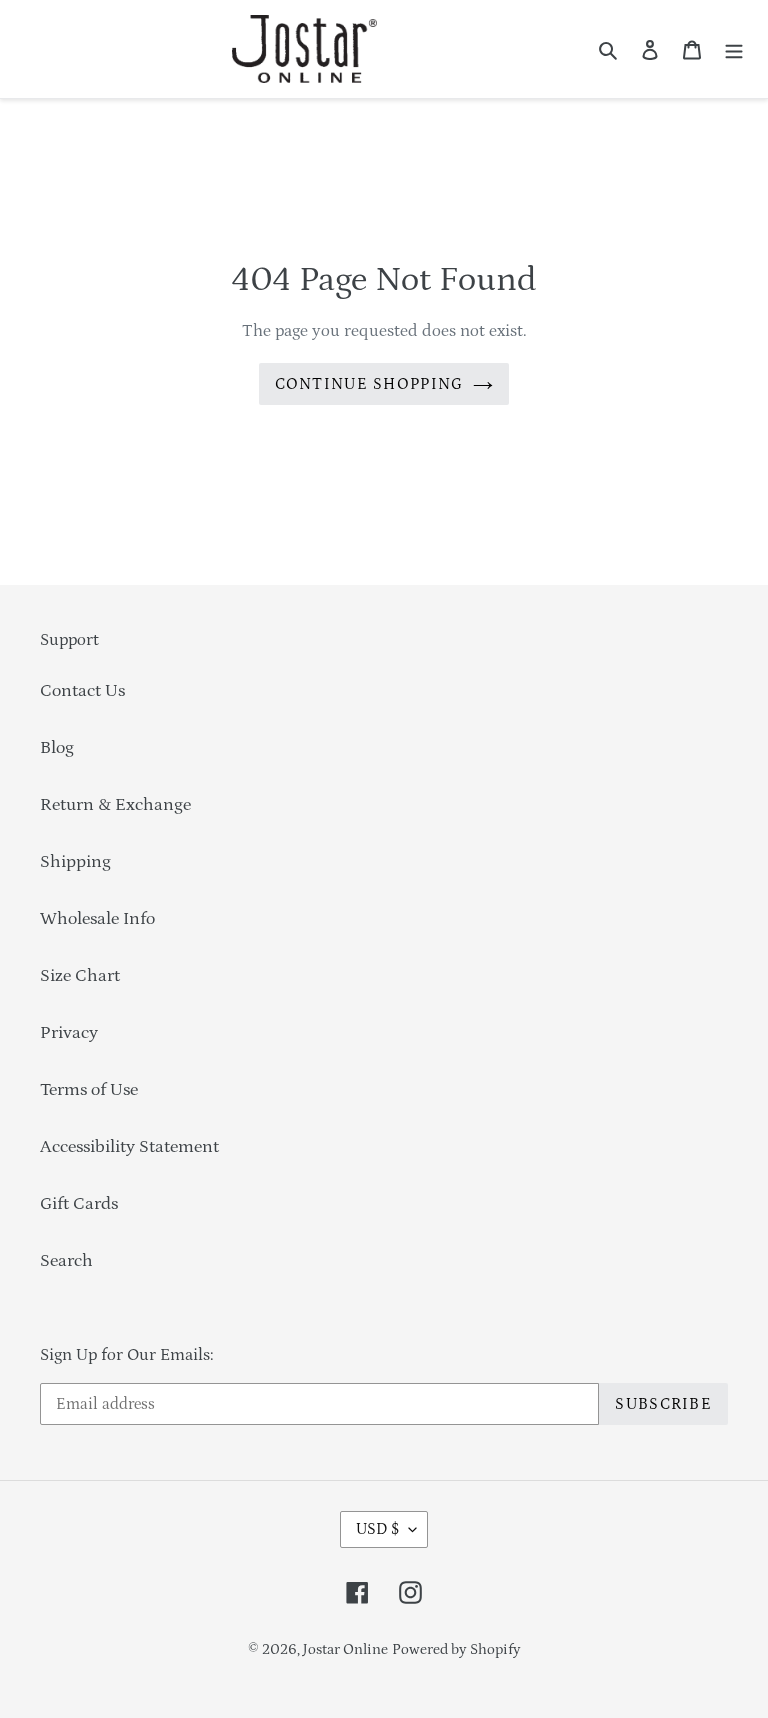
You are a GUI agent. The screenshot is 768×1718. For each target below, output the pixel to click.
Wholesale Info (97, 919)
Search (66, 1261)
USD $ (377, 1529)
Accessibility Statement (129, 1147)
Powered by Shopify (456, 1649)
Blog (57, 748)
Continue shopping (369, 384)
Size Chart (80, 976)
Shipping (75, 862)
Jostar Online (345, 1649)
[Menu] (734, 49)
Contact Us (82, 691)
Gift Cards (79, 1204)
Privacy (69, 1033)
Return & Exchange (115, 805)
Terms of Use (89, 1090)
